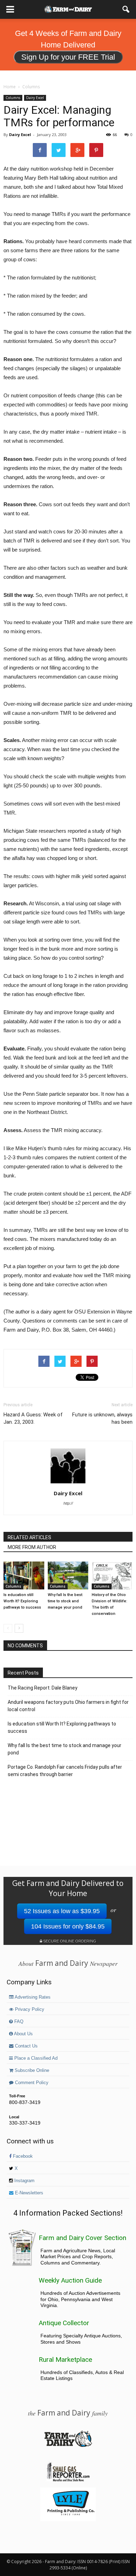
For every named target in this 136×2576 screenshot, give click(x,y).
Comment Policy (31, 2083)
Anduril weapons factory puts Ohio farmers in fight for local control (68, 1706)
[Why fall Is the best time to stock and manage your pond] (68, 1575)
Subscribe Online (31, 2070)
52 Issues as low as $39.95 (62, 1911)
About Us (23, 2034)
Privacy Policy (29, 2009)
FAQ (18, 2022)
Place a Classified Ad (35, 2058)
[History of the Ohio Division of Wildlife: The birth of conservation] (112, 1575)
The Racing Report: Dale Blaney (43, 1688)
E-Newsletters (28, 2193)
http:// (68, 1503)
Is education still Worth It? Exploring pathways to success (22, 1601)
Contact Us (26, 2046)
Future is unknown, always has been (102, 1418)
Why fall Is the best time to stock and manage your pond (65, 1601)
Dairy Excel (35, 98)
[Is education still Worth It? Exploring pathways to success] (24, 1575)
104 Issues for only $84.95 (68, 1926)
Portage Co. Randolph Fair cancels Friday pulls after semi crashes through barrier (65, 1771)
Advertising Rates (32, 1997)
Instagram (24, 2181)
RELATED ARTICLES (29, 1537)
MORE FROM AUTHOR (32, 1547)
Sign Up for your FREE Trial (68, 57)
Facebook (22, 2156)
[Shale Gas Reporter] (68, 2480)
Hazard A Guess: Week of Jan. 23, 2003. (33, 1418)
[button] (126, 9)
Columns (13, 98)
